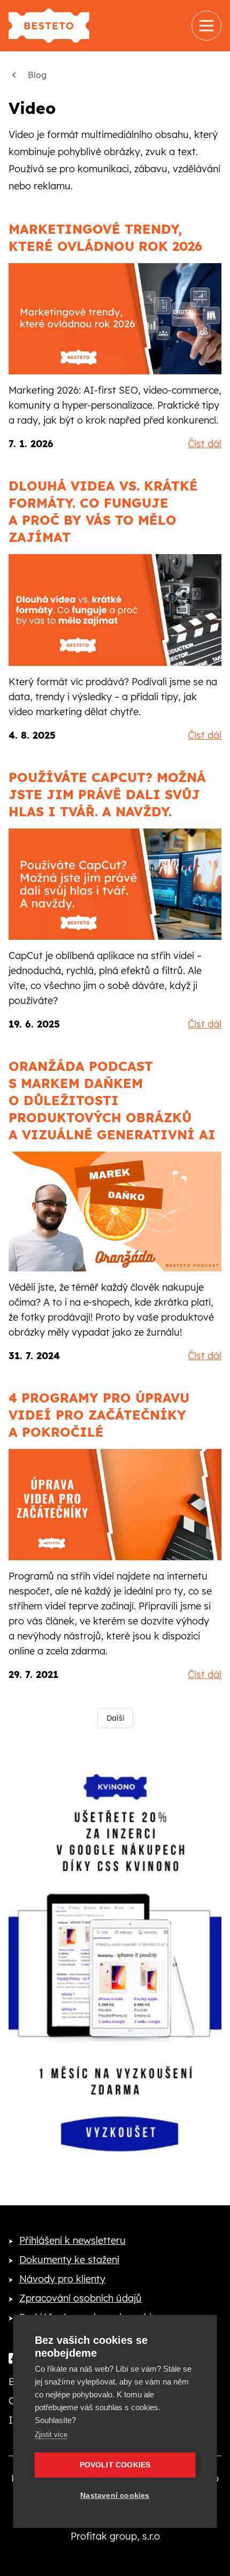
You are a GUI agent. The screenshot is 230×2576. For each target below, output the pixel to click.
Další (115, 1718)
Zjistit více (51, 2435)
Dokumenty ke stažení (69, 2260)
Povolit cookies (115, 2465)
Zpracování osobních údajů (80, 2298)
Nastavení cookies (115, 2495)
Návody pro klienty (62, 2279)
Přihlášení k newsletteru (72, 2240)
